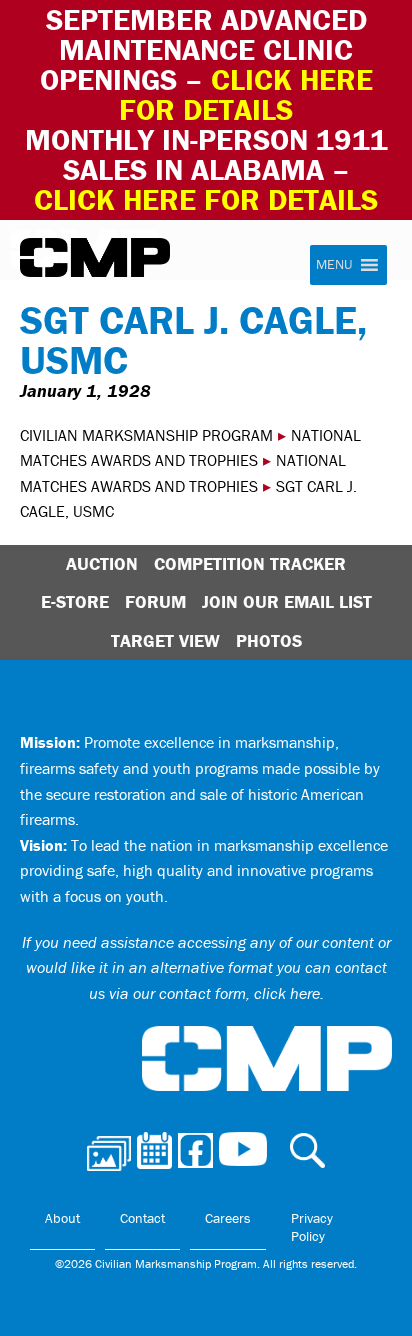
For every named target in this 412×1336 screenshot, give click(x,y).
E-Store (75, 601)
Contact (142, 1218)
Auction (102, 563)
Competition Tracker (250, 563)
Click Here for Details (206, 199)
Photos (269, 640)
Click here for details (246, 94)
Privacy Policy (312, 1227)
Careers (228, 1218)
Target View (165, 640)
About (62, 1218)
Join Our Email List (287, 601)
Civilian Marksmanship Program (95, 258)
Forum (155, 601)
